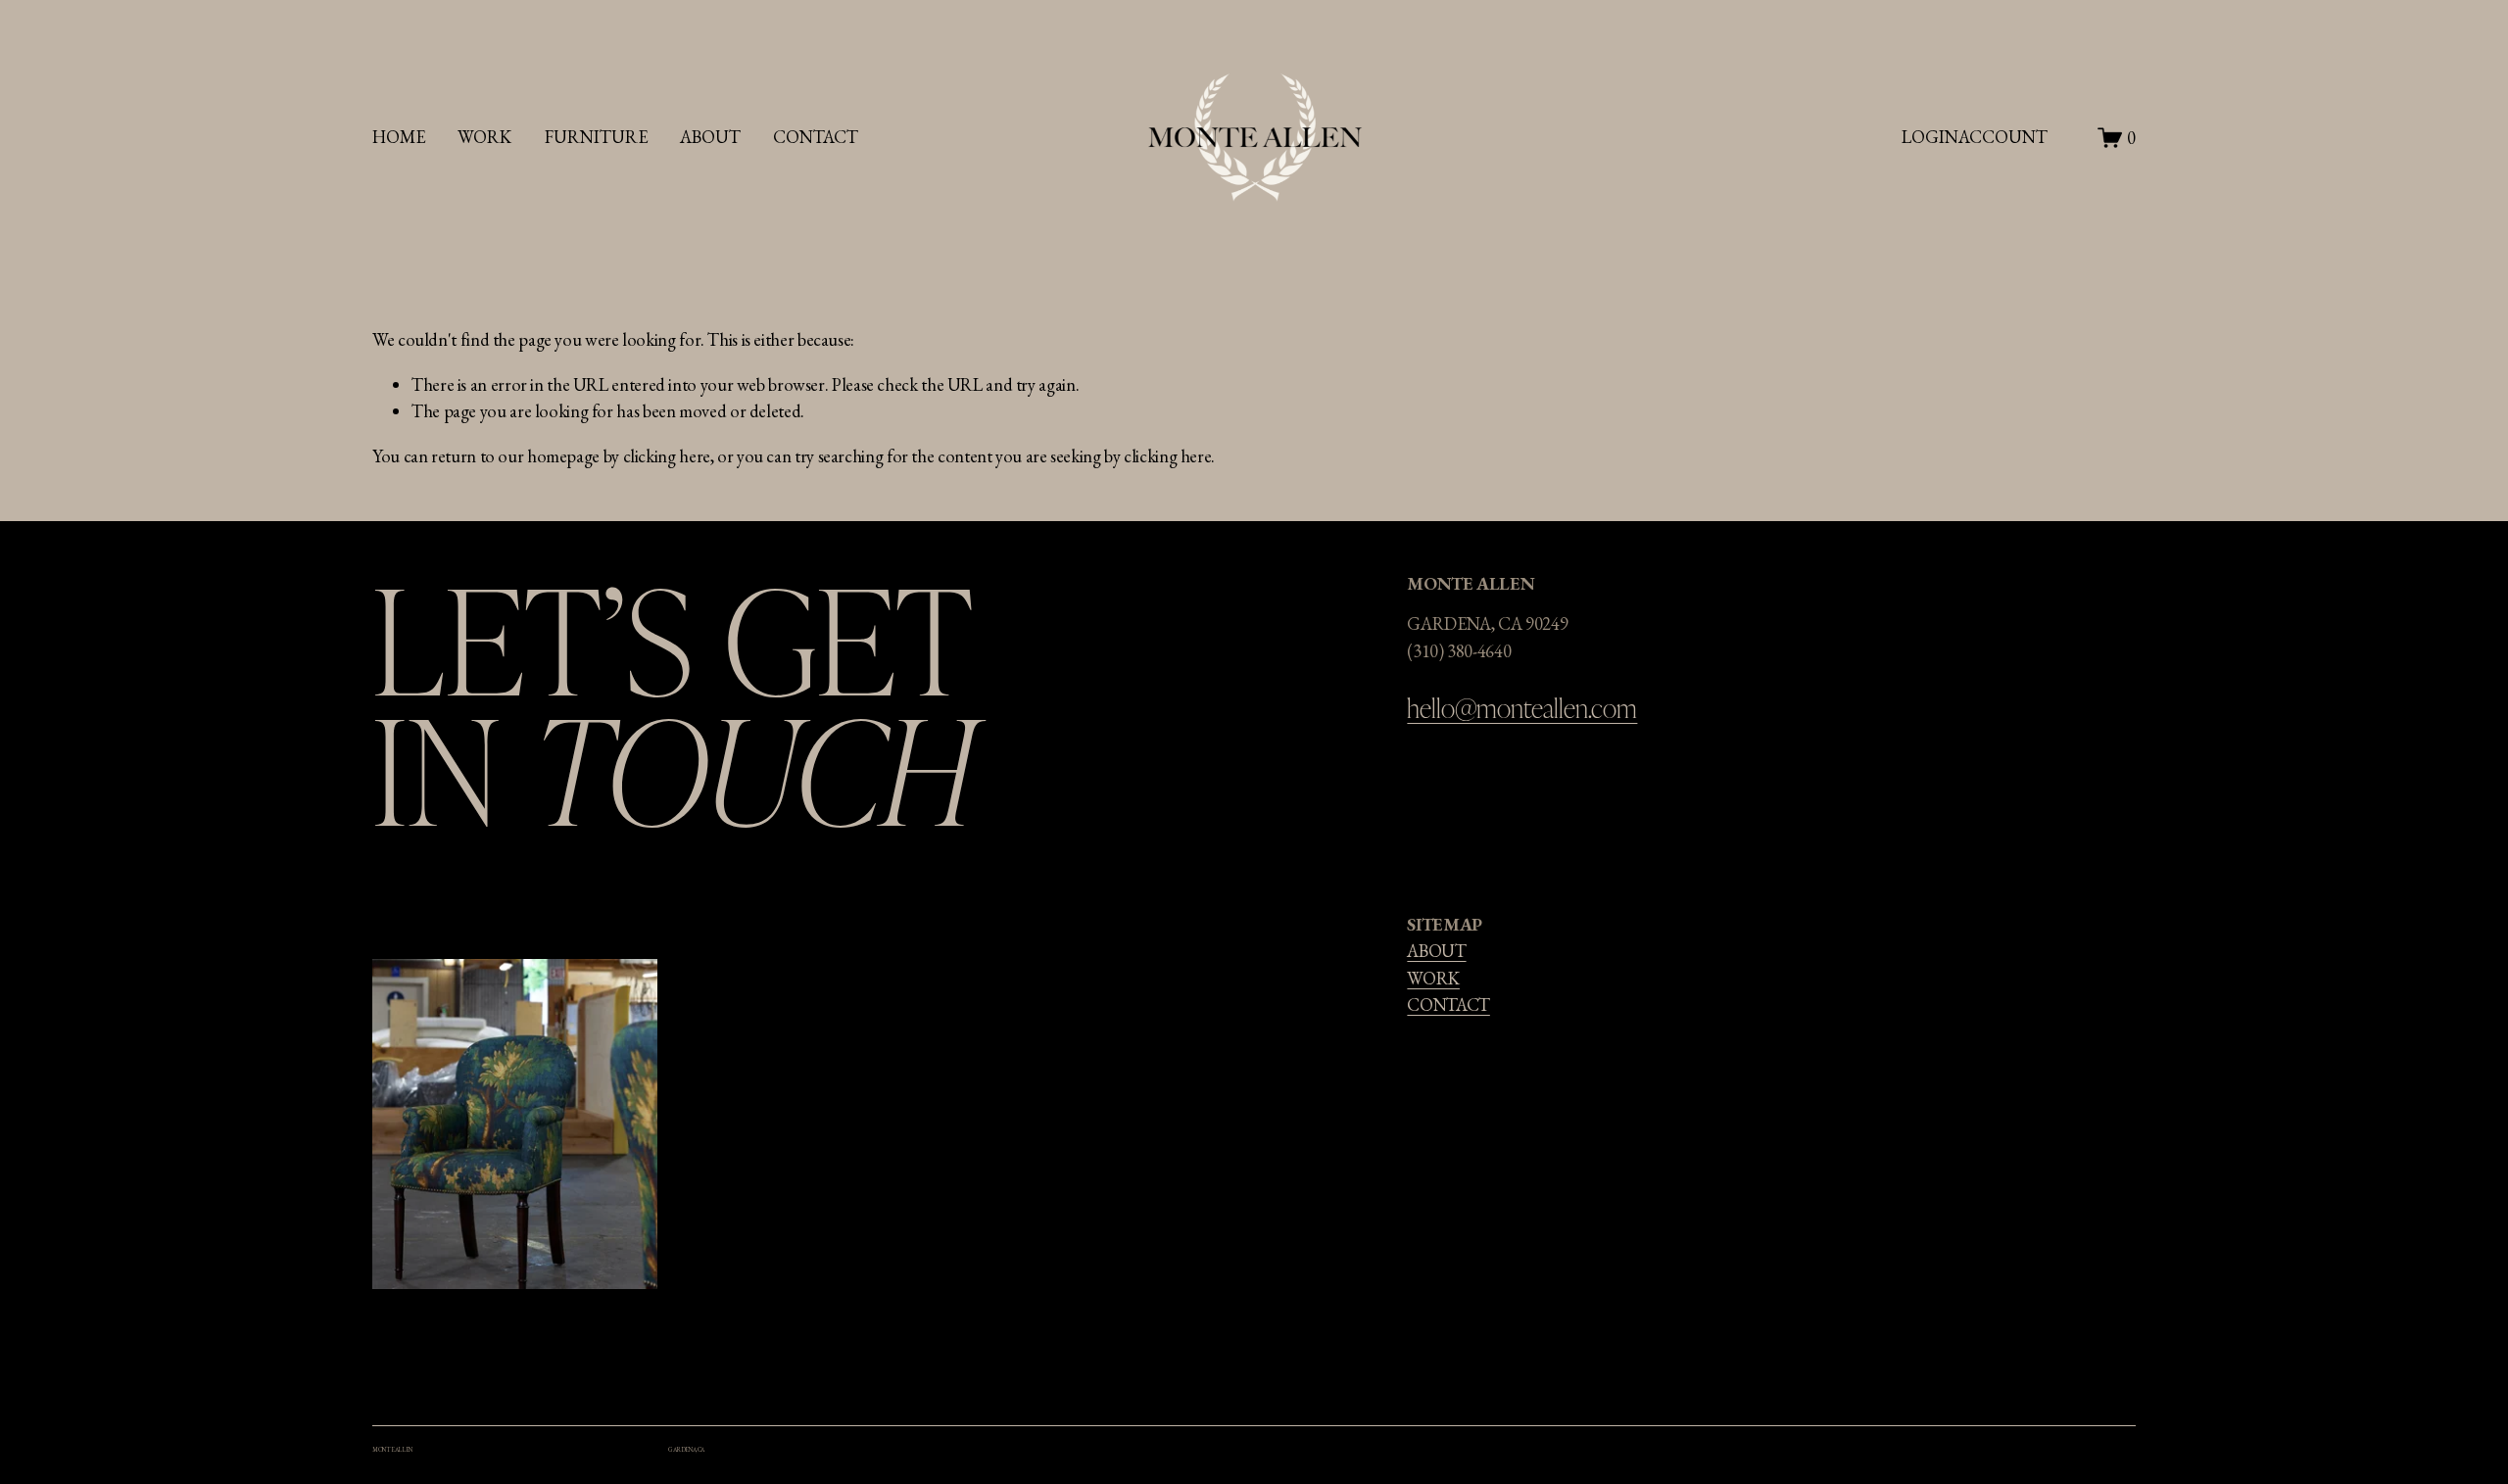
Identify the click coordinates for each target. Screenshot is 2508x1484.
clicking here (667, 456)
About (710, 137)
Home (399, 137)
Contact (816, 137)
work (484, 137)
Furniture (596, 137)
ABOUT (1436, 951)
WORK (1433, 978)
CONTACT (1448, 1005)
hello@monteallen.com (1522, 707)
